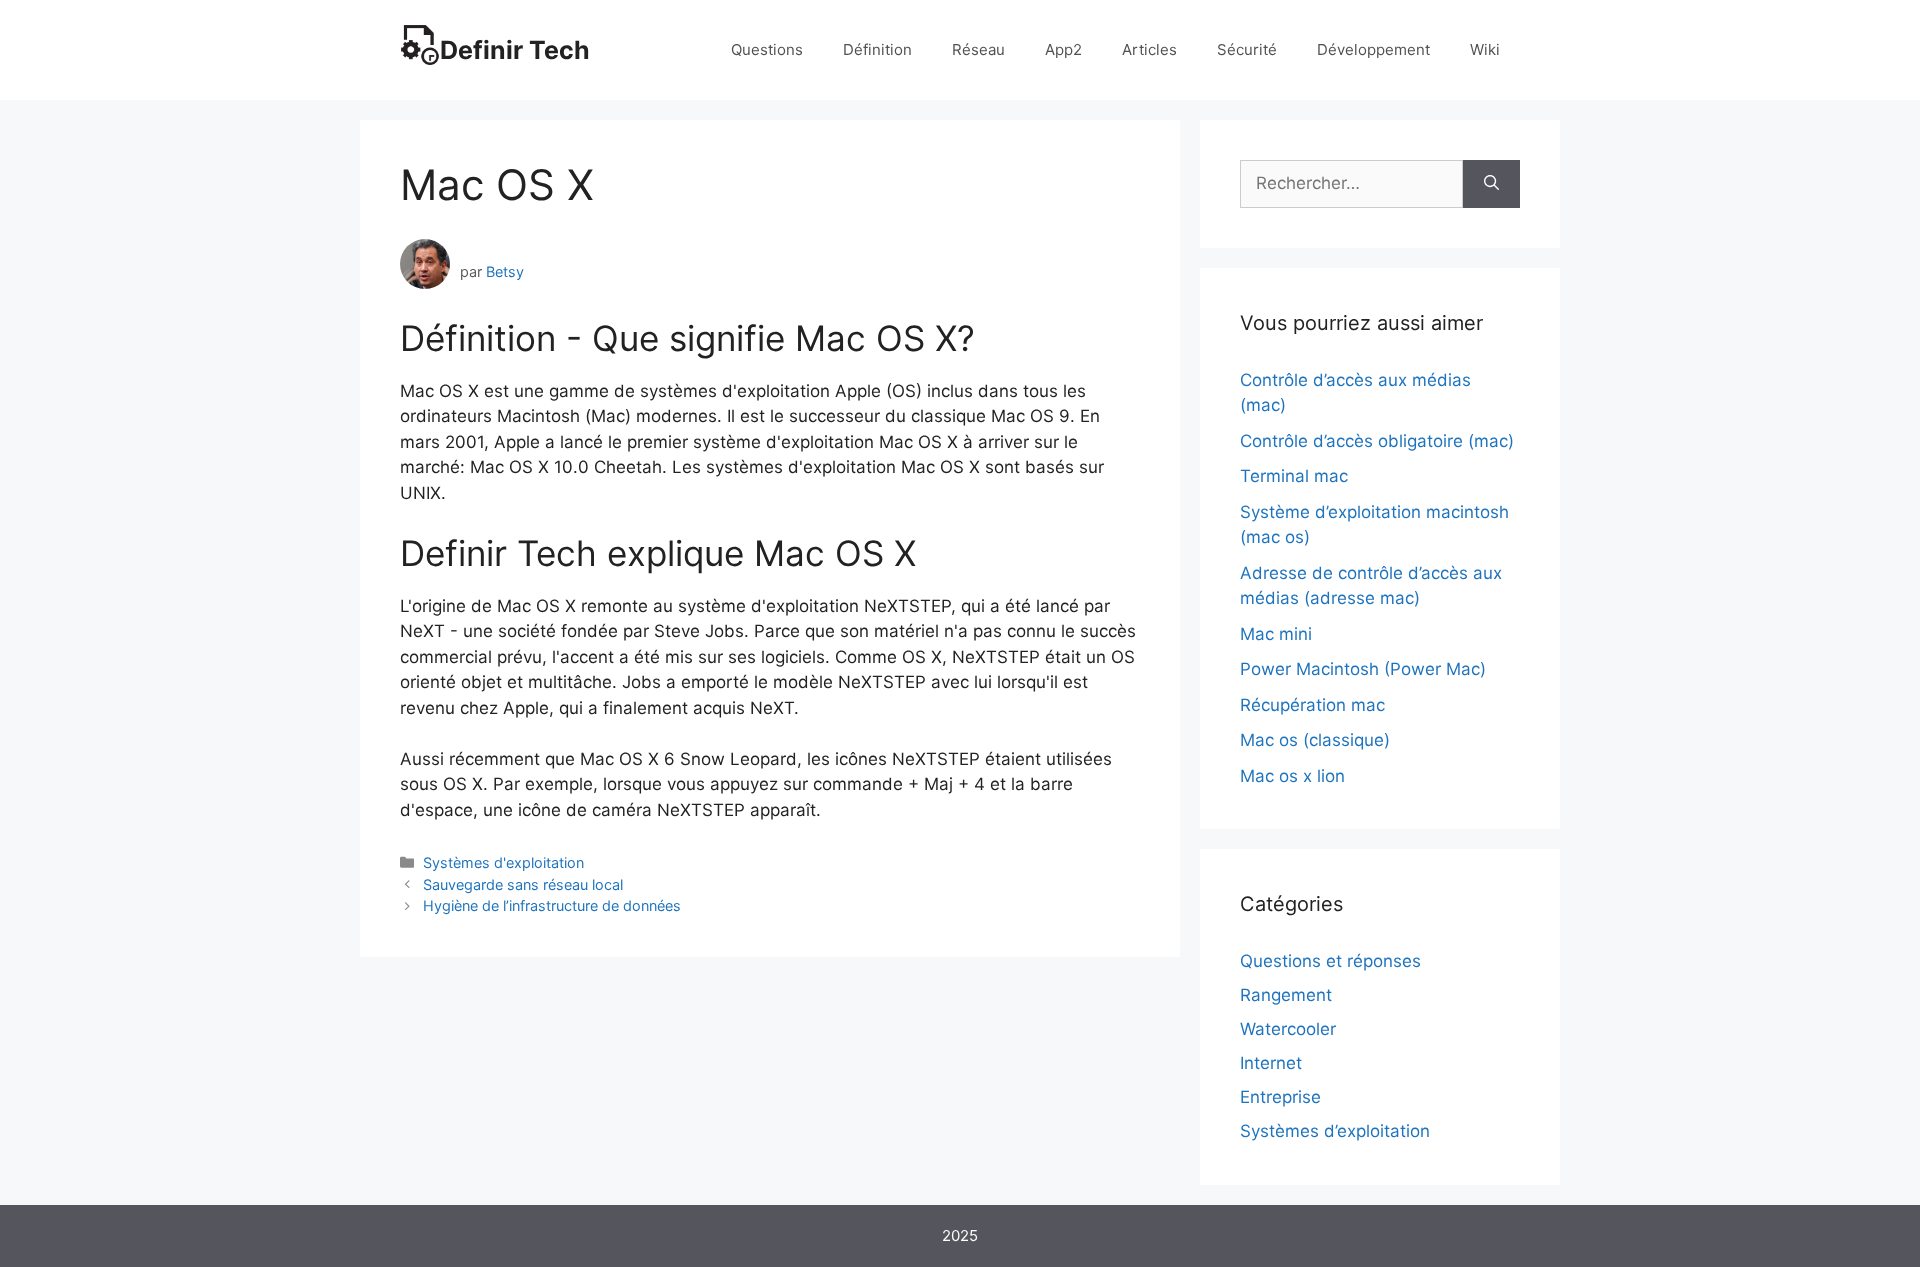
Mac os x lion (1292, 776)
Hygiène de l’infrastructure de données (552, 905)
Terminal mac (1294, 476)
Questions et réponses (1330, 961)
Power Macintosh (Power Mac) (1363, 669)
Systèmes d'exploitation (503, 862)
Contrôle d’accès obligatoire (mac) (1377, 441)
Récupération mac (1312, 705)
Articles (1149, 49)
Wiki (1485, 49)
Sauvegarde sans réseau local (523, 884)
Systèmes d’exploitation (1335, 1131)
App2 (1063, 49)
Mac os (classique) (1315, 740)
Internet (1271, 1063)
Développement (1373, 49)
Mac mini (1276, 634)
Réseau (978, 49)
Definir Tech (515, 50)
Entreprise (1280, 1097)
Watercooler (1288, 1029)
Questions (767, 49)
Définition (877, 49)
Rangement (1286, 995)
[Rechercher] (1491, 184)
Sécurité (1247, 49)
